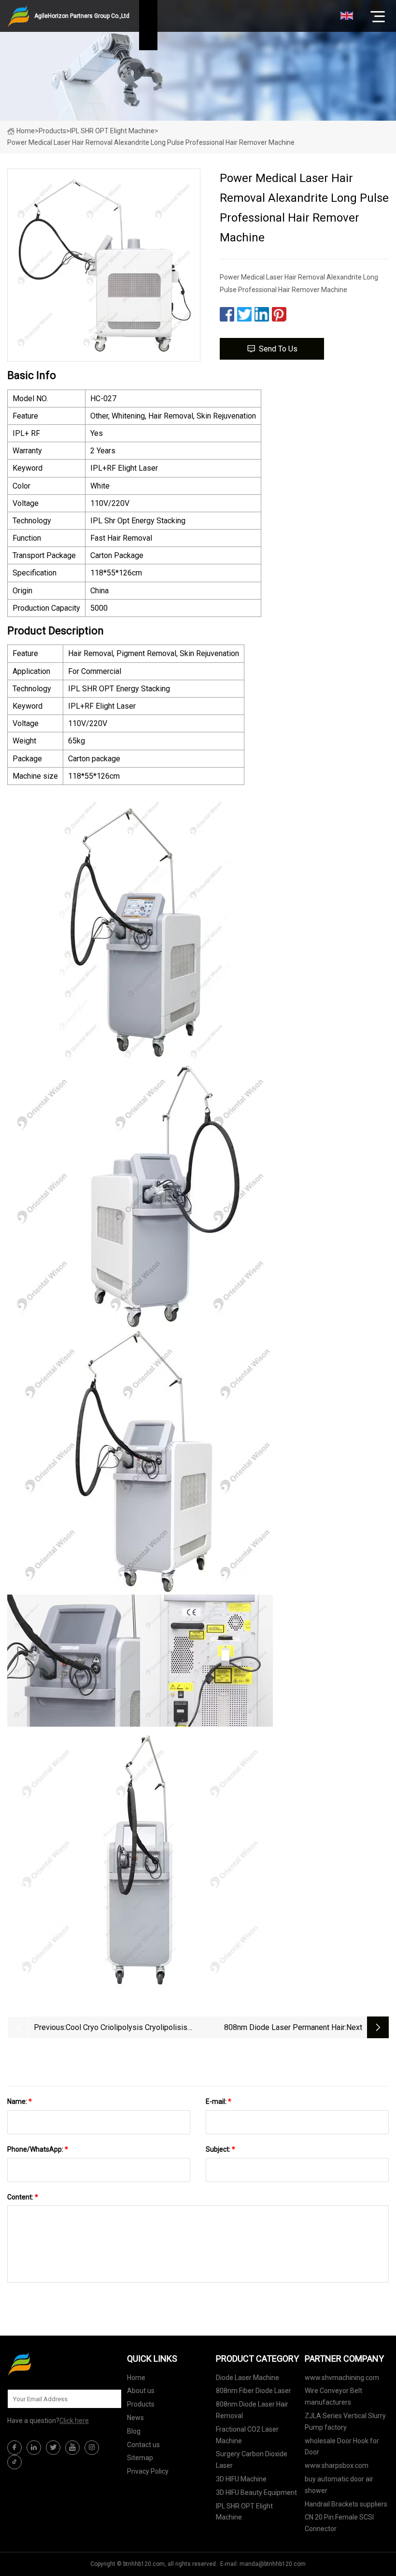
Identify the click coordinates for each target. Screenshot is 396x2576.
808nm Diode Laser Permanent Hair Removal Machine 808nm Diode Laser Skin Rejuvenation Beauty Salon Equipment (272, 2028)
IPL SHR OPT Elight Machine (112, 131)
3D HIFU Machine (241, 2479)
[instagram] (92, 2448)
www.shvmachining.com (342, 2378)
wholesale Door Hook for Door (342, 2447)
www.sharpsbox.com (337, 2465)
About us (141, 2391)
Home (26, 131)
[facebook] (14, 2448)
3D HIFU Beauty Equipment (256, 2492)
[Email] (109, 2399)
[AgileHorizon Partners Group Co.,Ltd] (56, 2364)
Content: (23, 2197)
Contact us (143, 2445)
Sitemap (140, 2458)
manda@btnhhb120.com (273, 2564)
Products (52, 131)
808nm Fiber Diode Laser (254, 2391)
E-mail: (219, 2101)
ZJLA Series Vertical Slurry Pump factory (345, 2422)
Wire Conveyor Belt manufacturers (333, 2396)
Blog (134, 2431)
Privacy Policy (148, 2471)
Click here (74, 2421)
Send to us (278, 349)
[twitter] (53, 2448)
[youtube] (72, 2448)
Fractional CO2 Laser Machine (247, 2435)
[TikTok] (14, 2462)
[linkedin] (34, 2448)
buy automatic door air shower (339, 2485)
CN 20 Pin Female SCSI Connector (339, 2523)
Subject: (220, 2149)
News (135, 2418)
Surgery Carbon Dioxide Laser (252, 2460)
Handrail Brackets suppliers (346, 2504)
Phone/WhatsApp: (38, 2149)
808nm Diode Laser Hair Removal (252, 2410)
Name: (20, 2101)
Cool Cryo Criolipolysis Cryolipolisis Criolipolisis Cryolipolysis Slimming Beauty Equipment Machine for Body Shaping (127, 2028)
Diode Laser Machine (247, 2378)
